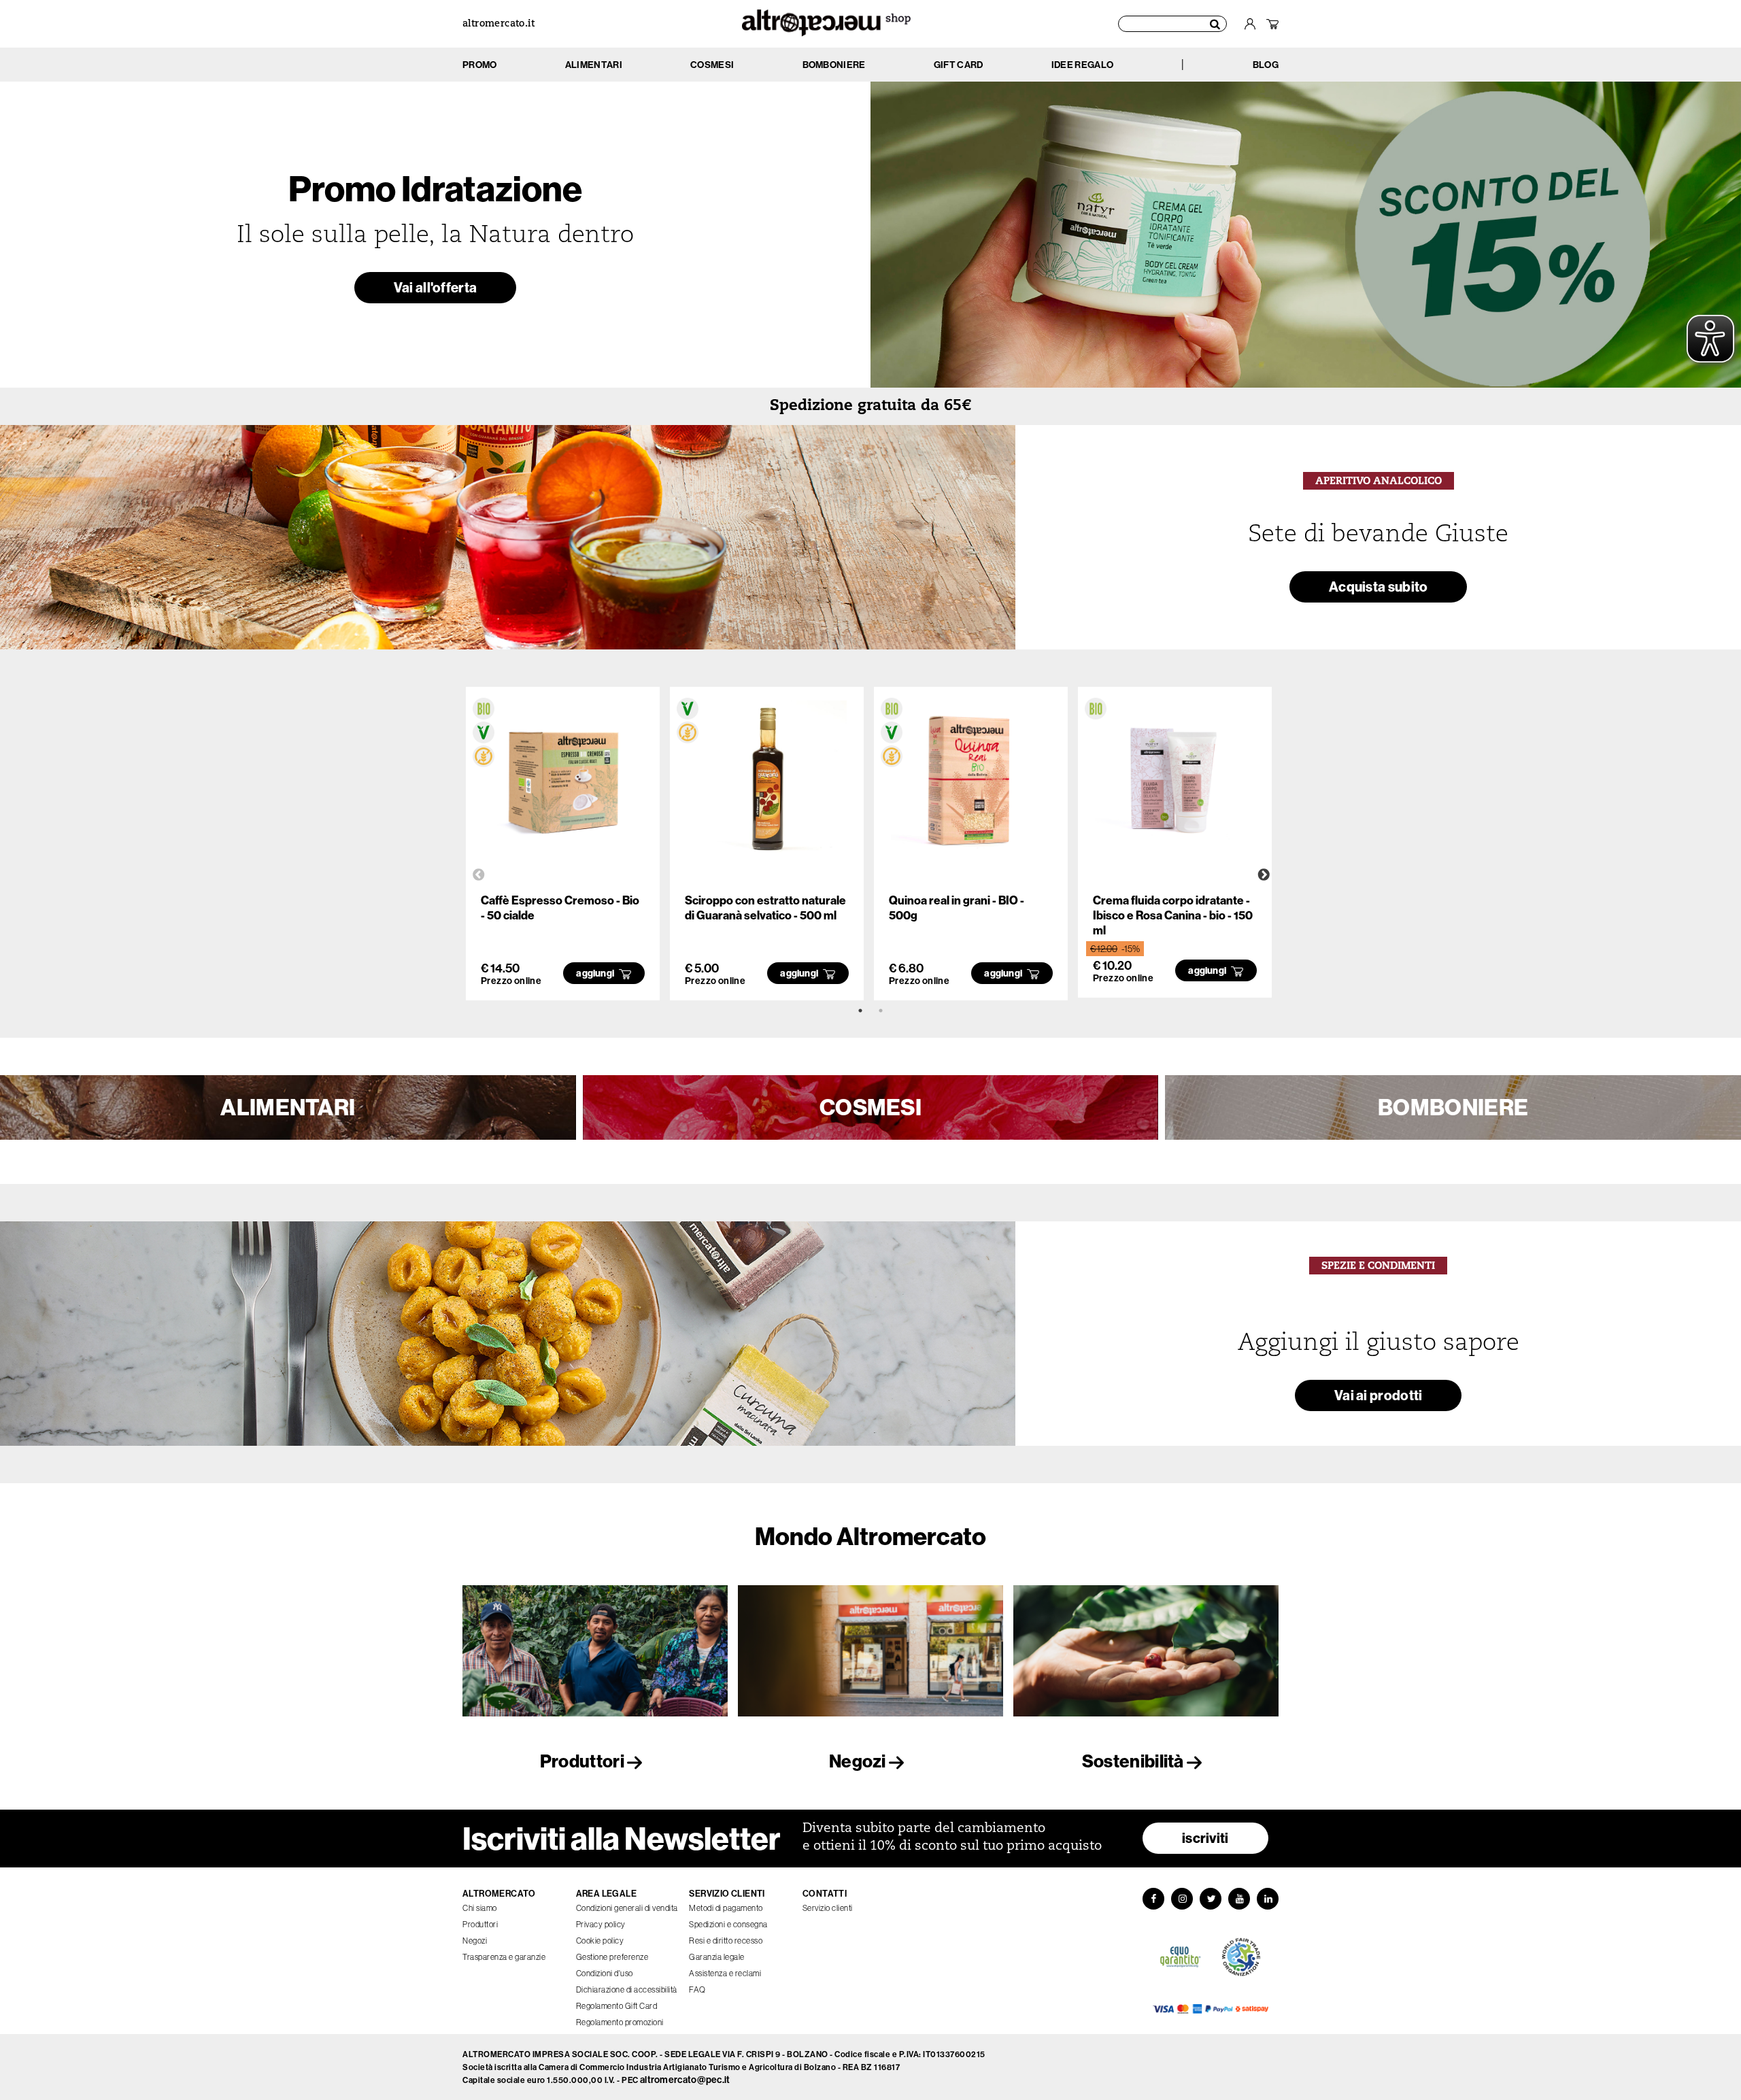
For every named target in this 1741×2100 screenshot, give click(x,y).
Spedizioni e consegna (728, 1924)
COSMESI (870, 1107)
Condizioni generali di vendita (627, 1908)
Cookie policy (600, 1941)
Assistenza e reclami (725, 1973)
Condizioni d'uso (605, 1973)
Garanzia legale (717, 1957)
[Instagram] (1182, 1899)
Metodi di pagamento (726, 1908)
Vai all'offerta (436, 287)
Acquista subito (1379, 587)
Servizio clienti (828, 1908)
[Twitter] (1211, 1899)
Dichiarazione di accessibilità (627, 1989)
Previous (479, 875)
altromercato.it (498, 24)
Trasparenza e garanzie (504, 1957)
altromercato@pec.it (685, 2080)
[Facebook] (1153, 1899)
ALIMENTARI (288, 1107)
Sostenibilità (1134, 1761)
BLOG (1266, 65)
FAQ (697, 1989)
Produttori (584, 1761)
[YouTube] (1239, 1899)
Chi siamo (480, 1908)
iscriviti (1205, 1838)
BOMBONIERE (1453, 1107)
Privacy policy (601, 1924)
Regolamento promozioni (620, 2022)
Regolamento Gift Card (617, 2006)
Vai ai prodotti (1379, 1395)
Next (1264, 875)
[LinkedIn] (1268, 1899)
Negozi (859, 1761)
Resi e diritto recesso (726, 1941)
